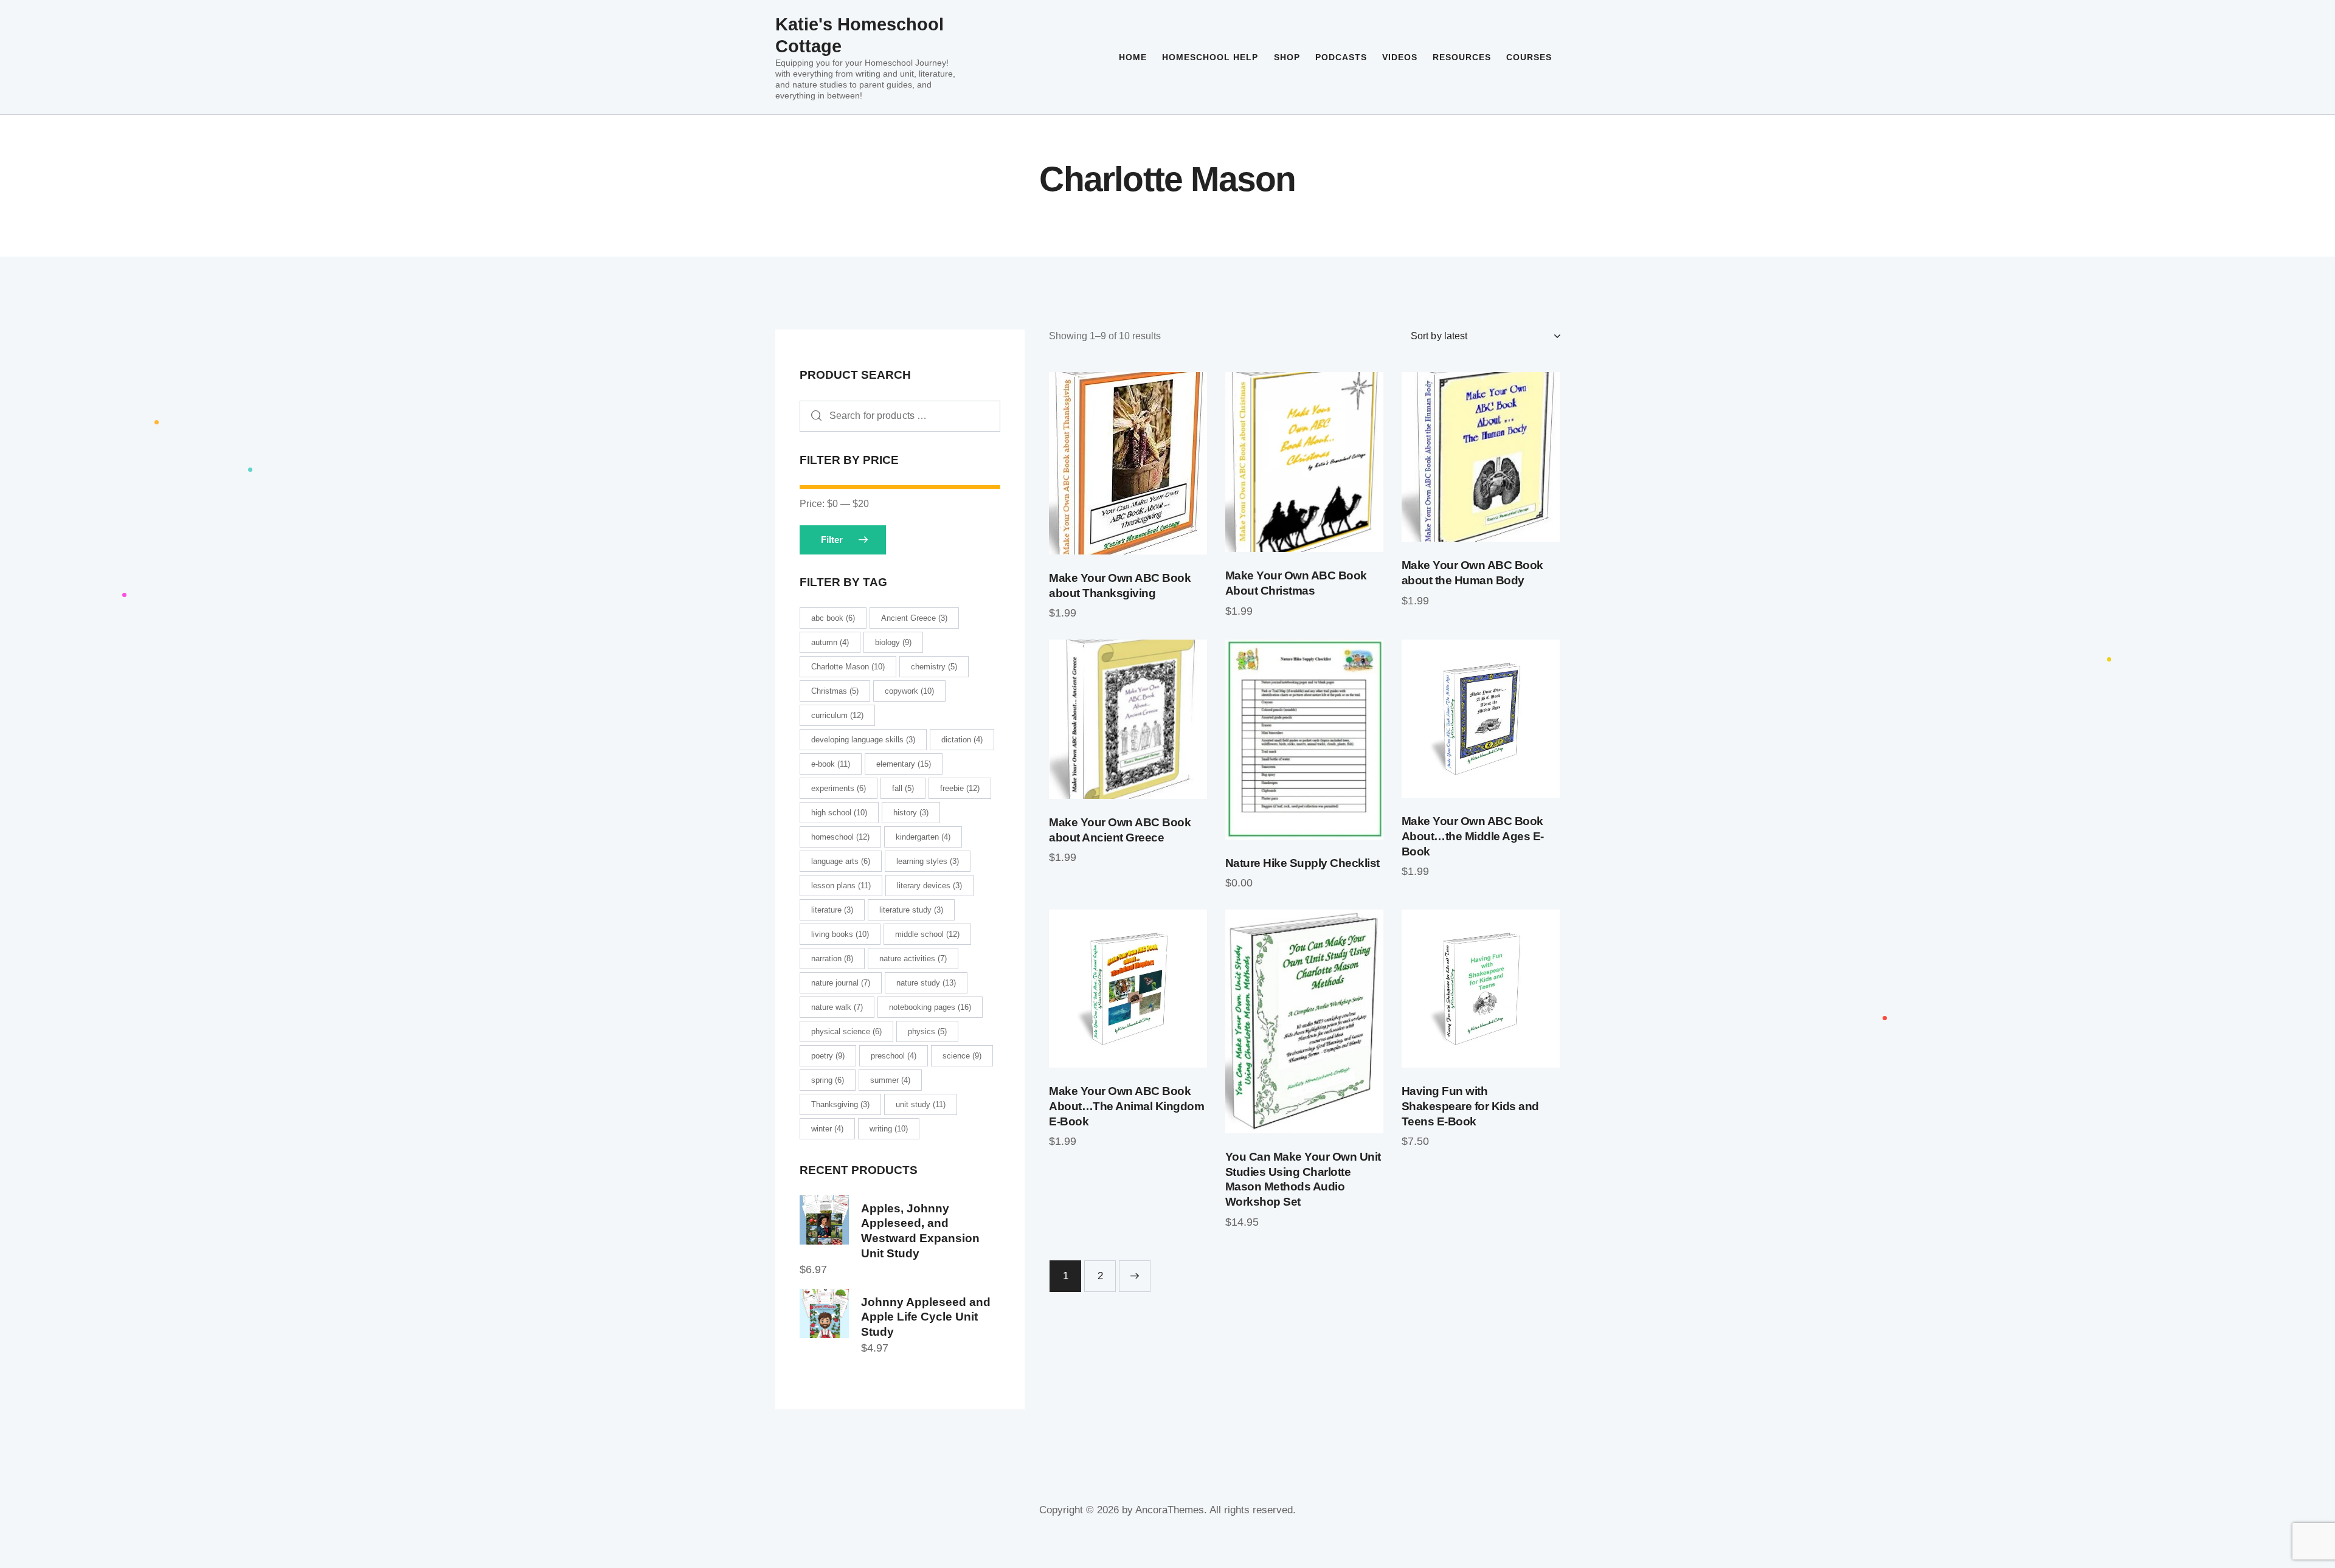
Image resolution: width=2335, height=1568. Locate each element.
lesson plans (841, 886)
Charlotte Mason (848, 667)
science (962, 1056)
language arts (841, 861)
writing (889, 1129)
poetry (828, 1056)
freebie (960, 788)
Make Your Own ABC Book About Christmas (1296, 583)
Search (813, 416)
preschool (894, 1056)
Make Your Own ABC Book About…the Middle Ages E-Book (1473, 836)
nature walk (837, 1007)
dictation (962, 740)
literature (832, 910)
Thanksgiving (840, 1104)
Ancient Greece (914, 618)
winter (827, 1129)
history (911, 813)
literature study (911, 910)
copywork (909, 691)
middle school (927, 934)
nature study (926, 983)
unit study (921, 1104)
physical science (846, 1031)
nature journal (841, 983)
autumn (830, 642)
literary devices (929, 886)
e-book (831, 764)
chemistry (934, 667)
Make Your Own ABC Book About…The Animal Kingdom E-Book (1126, 1106)
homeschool (840, 837)
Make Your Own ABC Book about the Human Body (1472, 573)
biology (893, 642)
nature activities (913, 958)
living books (840, 934)
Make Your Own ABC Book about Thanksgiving (1120, 585)
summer (890, 1080)
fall (903, 788)
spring (828, 1080)
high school (839, 813)
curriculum (837, 715)
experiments (839, 788)
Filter (832, 540)
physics (927, 1031)
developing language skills (863, 740)
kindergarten (923, 837)
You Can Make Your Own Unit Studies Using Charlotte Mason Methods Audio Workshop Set (1303, 1179)
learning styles (928, 861)
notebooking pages (930, 1007)
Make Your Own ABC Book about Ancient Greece (1120, 830)
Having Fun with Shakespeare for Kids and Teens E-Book (1470, 1106)
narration (832, 958)
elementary (904, 764)
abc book (833, 618)
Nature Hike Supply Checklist (1302, 863)
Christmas (835, 691)
